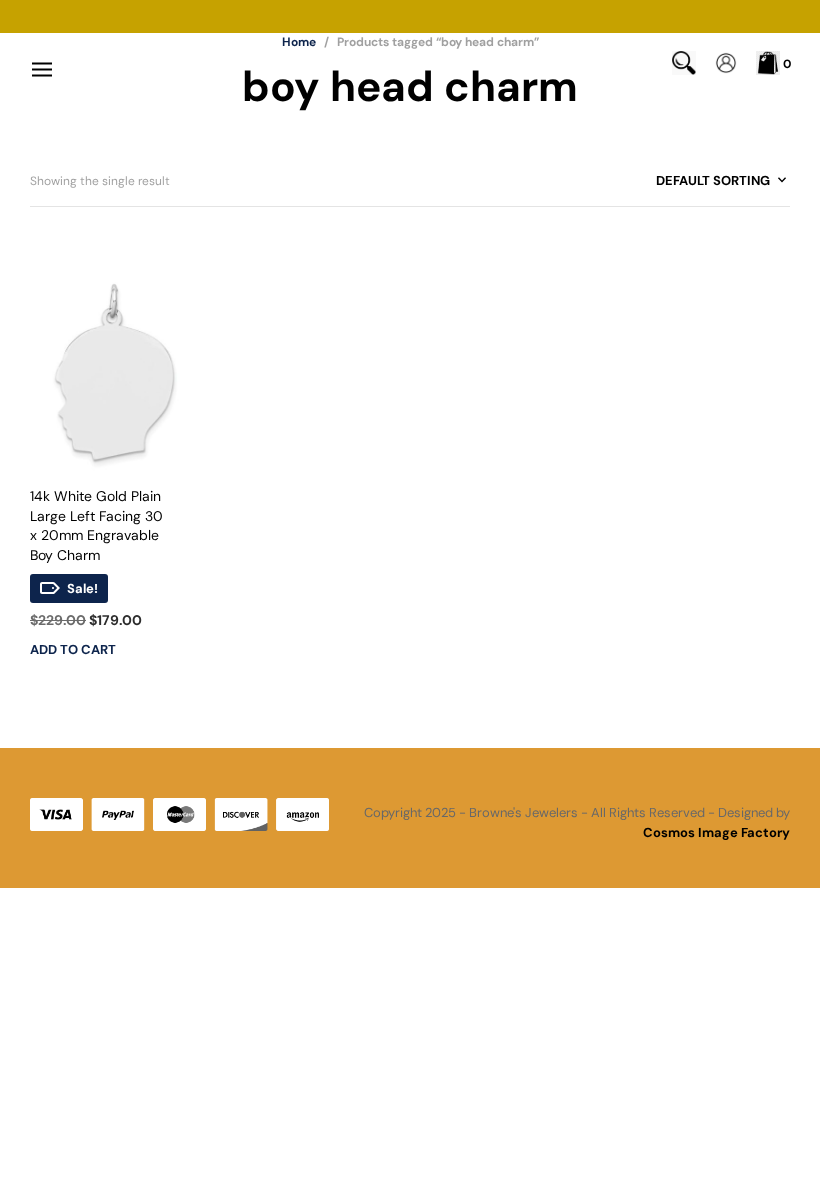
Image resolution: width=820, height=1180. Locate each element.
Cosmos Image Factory (716, 832)
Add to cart (73, 649)
